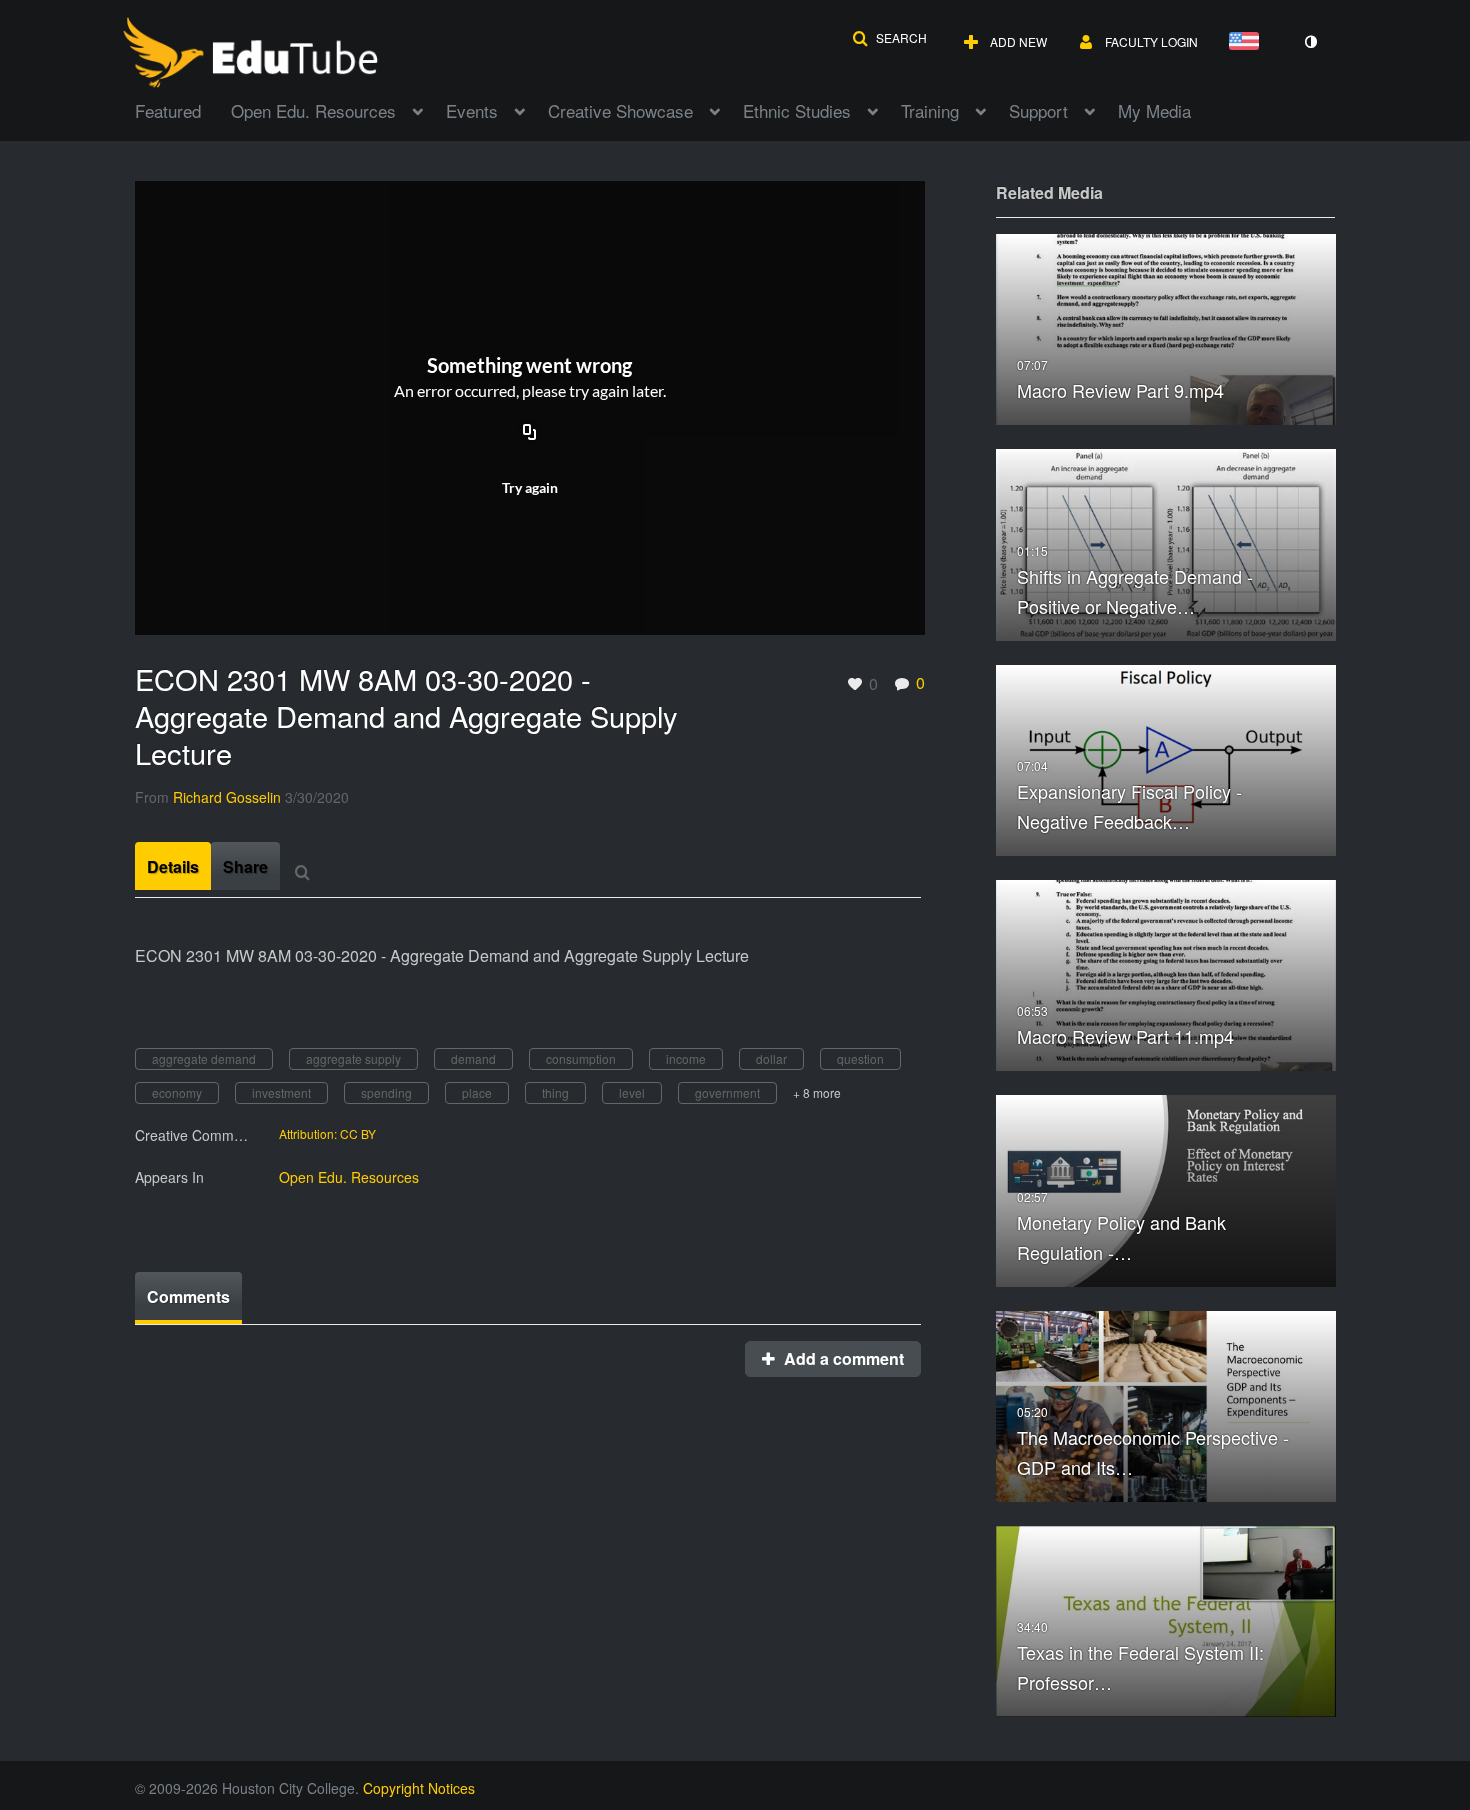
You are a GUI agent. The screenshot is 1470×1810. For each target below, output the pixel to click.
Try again (530, 487)
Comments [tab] (188, 1296)
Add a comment (842, 1358)
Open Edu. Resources (349, 1177)
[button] (889, 38)
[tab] (173, 866)
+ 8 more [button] (817, 1092)
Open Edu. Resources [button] (313, 110)
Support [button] (1038, 110)
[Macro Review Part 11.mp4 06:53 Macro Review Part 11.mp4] (1166, 973)
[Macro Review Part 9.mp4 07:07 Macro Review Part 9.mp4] (1166, 327)
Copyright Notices (419, 1788)
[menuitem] (183, 109)
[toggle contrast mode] (1310, 42)
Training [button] (930, 110)
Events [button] (472, 110)
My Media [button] (1154, 110)
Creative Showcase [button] (620, 110)
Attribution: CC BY (327, 1134)
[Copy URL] (530, 434)
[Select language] (1248, 42)
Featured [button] (168, 110)
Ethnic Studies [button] (797, 110)
